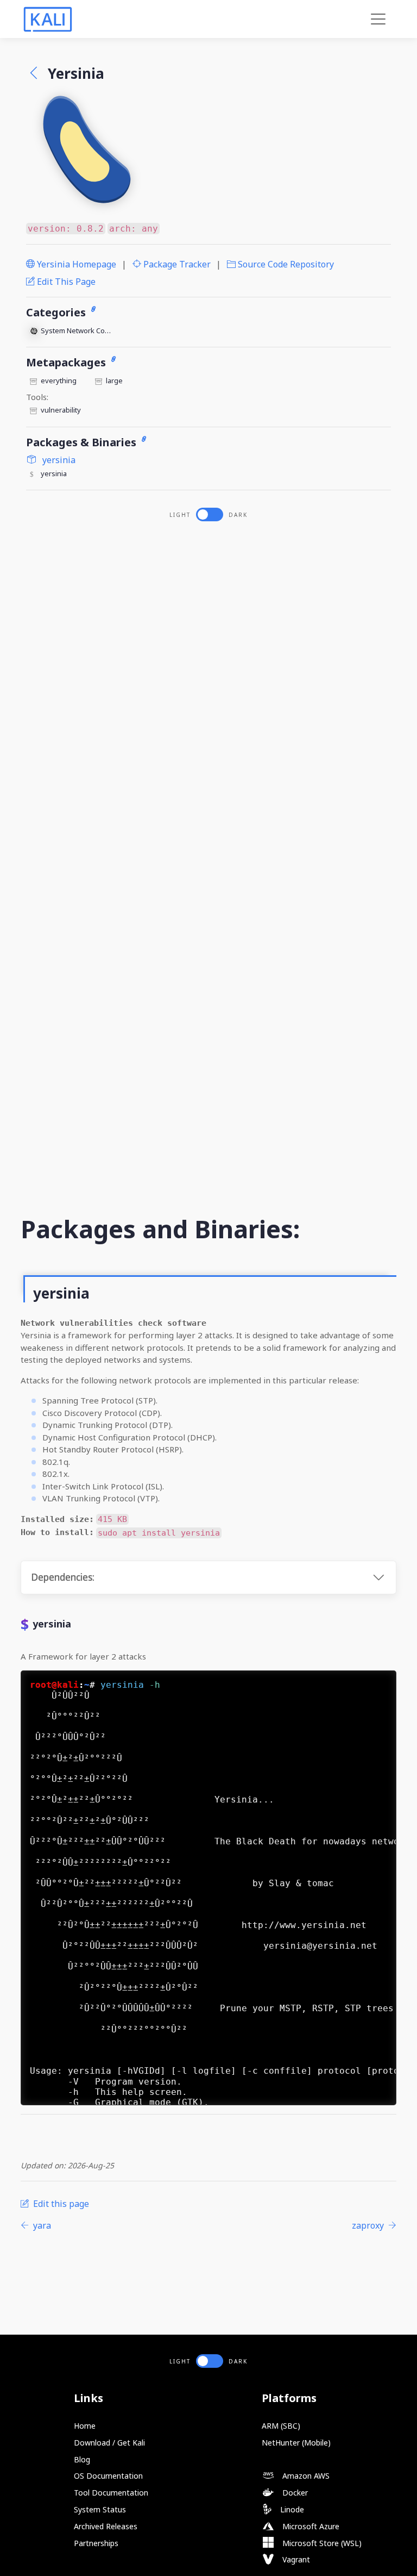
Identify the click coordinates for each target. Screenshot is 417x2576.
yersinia (58, 460)
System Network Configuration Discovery (77, 330)
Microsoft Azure (310, 2526)
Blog (82, 2459)
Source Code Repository (285, 264)
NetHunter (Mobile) (296, 2443)
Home (85, 2426)
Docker (294, 2493)
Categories (57, 312)
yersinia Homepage (75, 264)
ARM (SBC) (281, 2426)
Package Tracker (176, 264)
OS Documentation (108, 2476)
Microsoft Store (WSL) (321, 2543)
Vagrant (295, 2559)
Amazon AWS (305, 2476)
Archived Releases (106, 2526)
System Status (100, 2509)
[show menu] (378, 19)
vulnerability (61, 410)
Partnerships (96, 2543)
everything (59, 381)
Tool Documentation (111, 2493)
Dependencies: (63, 1577)
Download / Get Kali (109, 2443)
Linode (291, 2509)
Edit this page (65, 282)
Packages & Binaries (83, 442)
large (114, 381)
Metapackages (67, 362)
